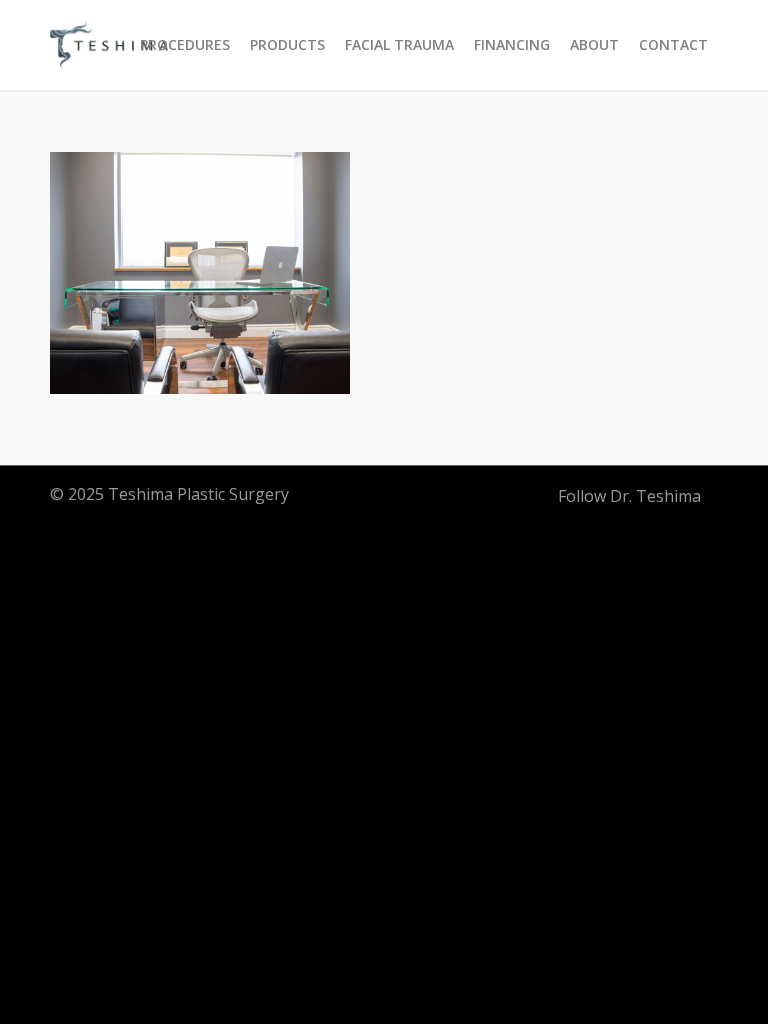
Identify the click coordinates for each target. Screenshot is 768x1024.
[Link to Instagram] (533, 496)
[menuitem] (185, 45)
